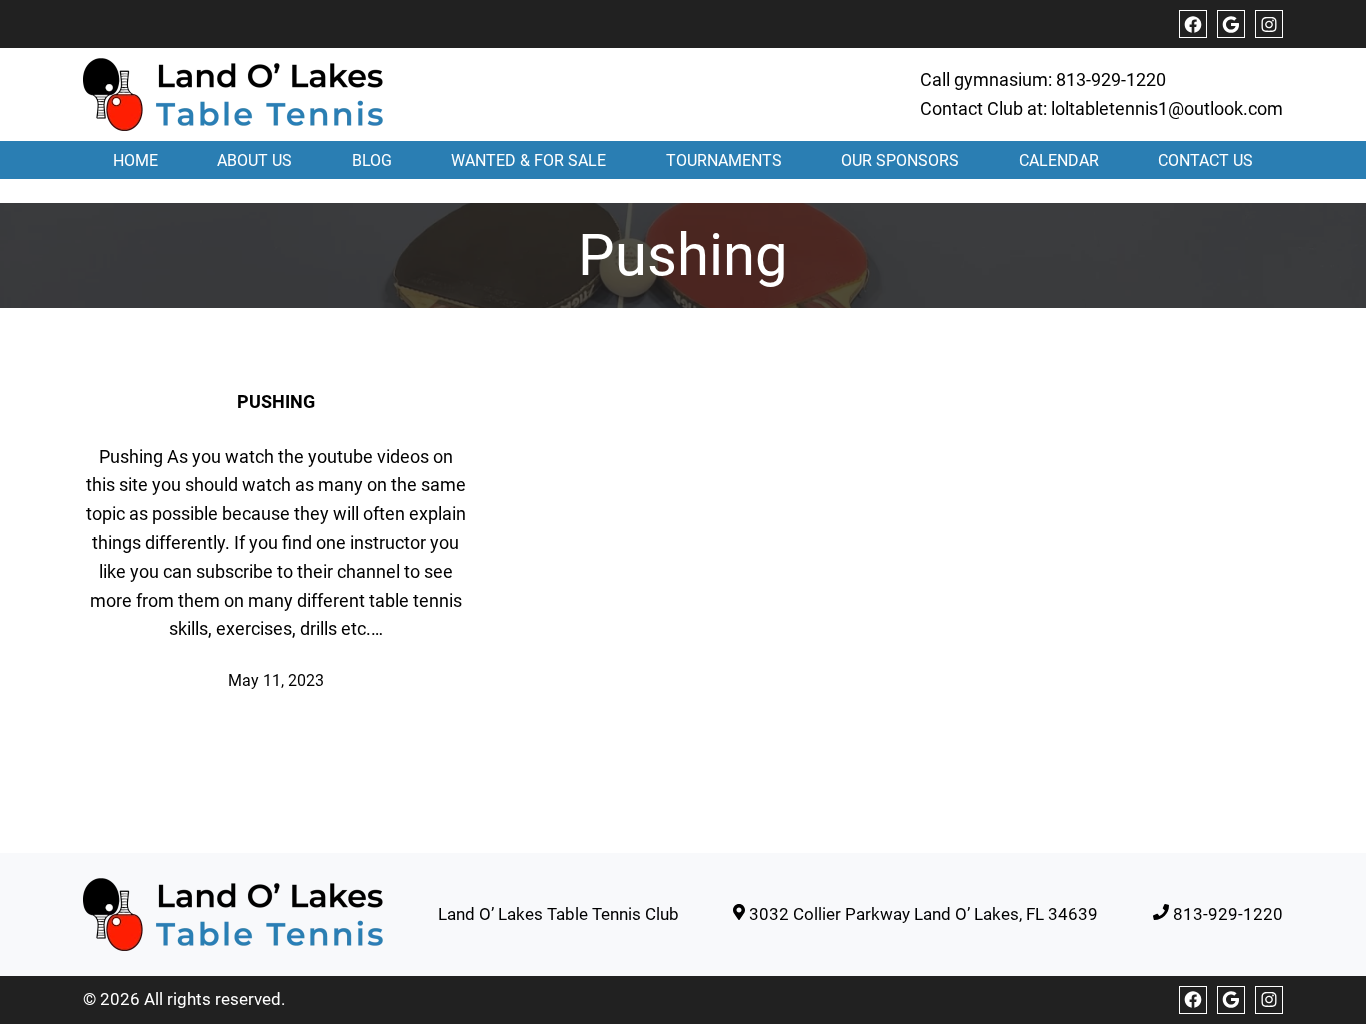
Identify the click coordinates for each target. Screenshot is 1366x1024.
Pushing (276, 401)
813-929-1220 (1111, 79)
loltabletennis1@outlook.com (1167, 108)
